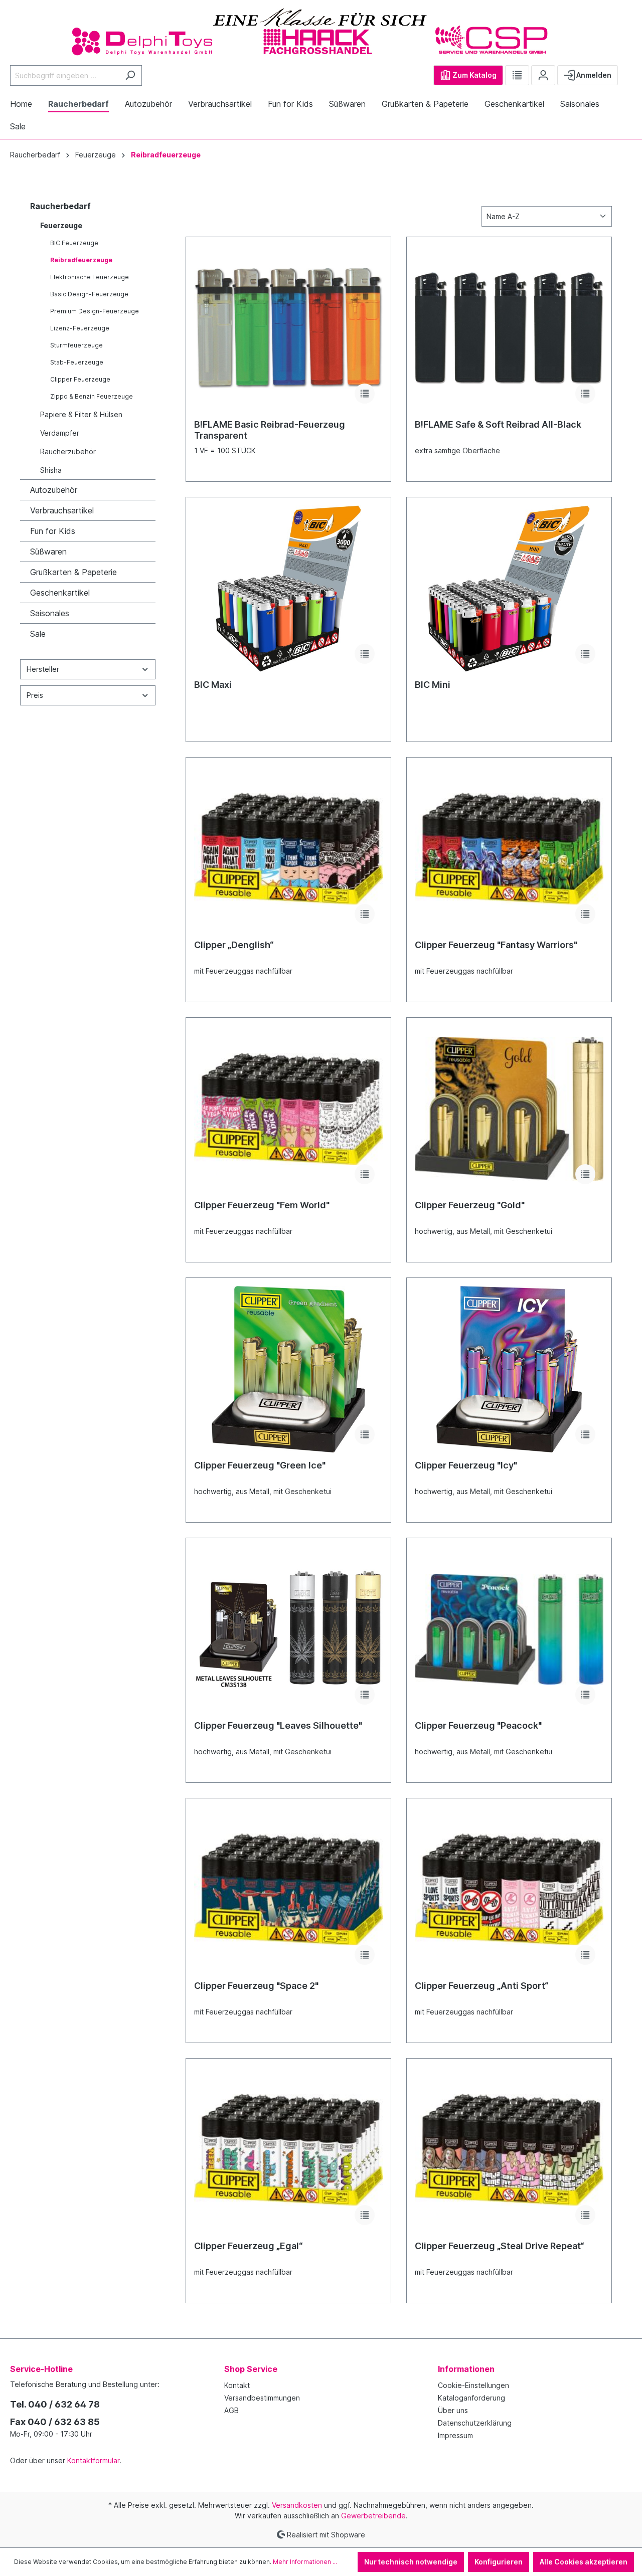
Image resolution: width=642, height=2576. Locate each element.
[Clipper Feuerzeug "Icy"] (509, 1369)
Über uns (453, 2410)
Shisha (51, 470)
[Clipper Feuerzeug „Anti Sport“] (509, 1890)
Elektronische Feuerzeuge (90, 277)
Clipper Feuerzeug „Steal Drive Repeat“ (500, 2246)
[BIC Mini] (509, 589)
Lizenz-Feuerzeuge (80, 328)
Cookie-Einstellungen (473, 2385)
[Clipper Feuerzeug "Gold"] (509, 1109)
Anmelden (593, 75)
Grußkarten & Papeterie (73, 572)
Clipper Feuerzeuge (80, 379)
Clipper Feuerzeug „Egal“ (249, 2246)
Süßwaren (48, 551)
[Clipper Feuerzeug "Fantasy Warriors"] (509, 849)
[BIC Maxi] (288, 589)
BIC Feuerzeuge (74, 243)
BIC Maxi (213, 685)
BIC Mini (433, 685)
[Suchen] (130, 75)
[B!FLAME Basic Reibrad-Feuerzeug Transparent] (288, 328)
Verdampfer (60, 433)
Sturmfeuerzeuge (76, 345)
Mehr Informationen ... (305, 2562)
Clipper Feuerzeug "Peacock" (478, 1725)
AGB (231, 2410)
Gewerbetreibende (373, 2516)
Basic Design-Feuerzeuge (89, 294)
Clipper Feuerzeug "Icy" (466, 1465)
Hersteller (43, 669)
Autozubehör (54, 490)
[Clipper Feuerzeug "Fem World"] (288, 1109)
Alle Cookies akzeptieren (584, 2562)
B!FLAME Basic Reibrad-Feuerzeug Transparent (270, 430)
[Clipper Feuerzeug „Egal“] (288, 2150)
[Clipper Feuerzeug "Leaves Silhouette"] (288, 1629)
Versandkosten (297, 2505)
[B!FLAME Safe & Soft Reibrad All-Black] (509, 328)
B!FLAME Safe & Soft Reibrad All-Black (498, 424)
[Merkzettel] (517, 75)
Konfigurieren (499, 2562)
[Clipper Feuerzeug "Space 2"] (288, 1890)
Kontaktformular (93, 2460)
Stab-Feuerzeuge (77, 362)
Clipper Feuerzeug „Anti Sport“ (482, 1986)
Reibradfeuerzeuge (81, 260)
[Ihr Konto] (543, 75)
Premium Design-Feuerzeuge (95, 311)
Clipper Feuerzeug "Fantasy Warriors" (496, 945)
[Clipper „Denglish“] (288, 849)
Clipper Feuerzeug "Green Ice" (260, 1465)
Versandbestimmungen (262, 2398)
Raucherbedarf (60, 206)
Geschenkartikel (60, 593)
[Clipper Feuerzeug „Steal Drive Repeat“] (509, 2150)
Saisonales (50, 613)
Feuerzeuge (61, 225)
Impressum (455, 2435)
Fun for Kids (53, 531)
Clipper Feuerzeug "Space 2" (256, 1986)
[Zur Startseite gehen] (321, 31)
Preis (35, 695)
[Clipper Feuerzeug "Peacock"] (509, 1629)
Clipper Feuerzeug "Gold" (470, 1205)
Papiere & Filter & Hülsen (81, 414)
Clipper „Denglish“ (234, 945)
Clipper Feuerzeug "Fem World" (262, 1205)
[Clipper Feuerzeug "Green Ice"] (288, 1369)
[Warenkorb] (626, 71)
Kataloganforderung (471, 2398)
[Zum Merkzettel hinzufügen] (365, 394)
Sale (38, 634)
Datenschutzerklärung (475, 2423)
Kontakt (237, 2385)
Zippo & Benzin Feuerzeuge (92, 396)
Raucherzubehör (68, 451)
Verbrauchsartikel (62, 510)
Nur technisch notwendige (411, 2562)
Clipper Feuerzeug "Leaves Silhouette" (278, 1725)
